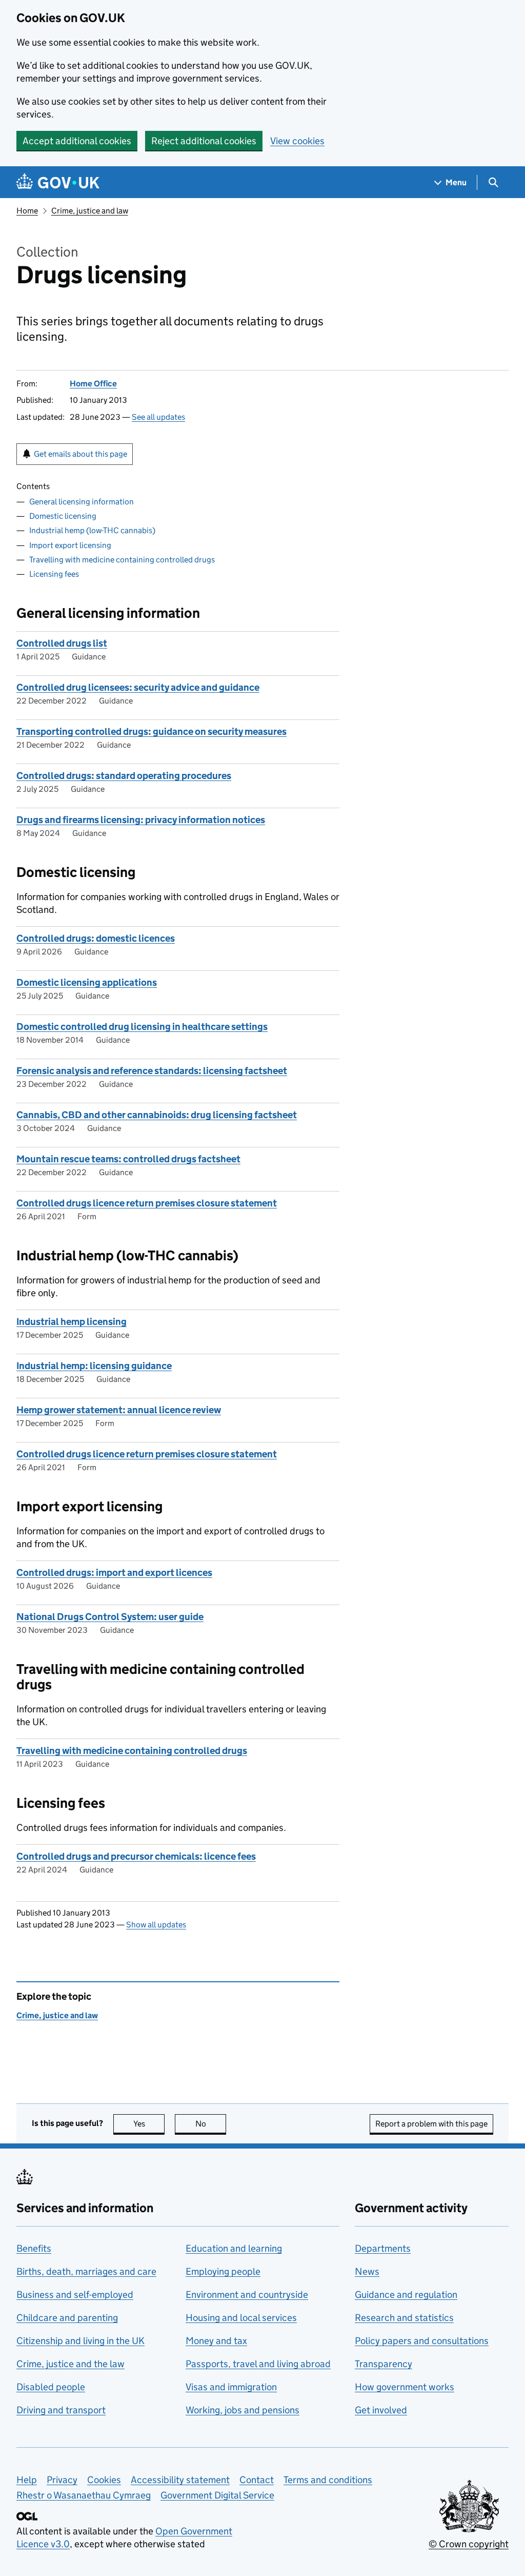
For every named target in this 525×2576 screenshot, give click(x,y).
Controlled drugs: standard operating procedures (124, 776)
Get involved (381, 2410)
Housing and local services (241, 2318)
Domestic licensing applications (87, 982)
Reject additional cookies (204, 141)
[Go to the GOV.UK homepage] (58, 182)
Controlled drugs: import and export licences (114, 1573)
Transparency (383, 2364)
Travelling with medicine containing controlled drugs (122, 560)
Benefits (34, 2248)
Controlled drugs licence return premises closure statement (147, 1203)
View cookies (297, 141)
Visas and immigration (231, 2387)
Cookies (104, 2480)
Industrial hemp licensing (72, 1322)
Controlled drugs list (62, 643)
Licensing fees (54, 574)
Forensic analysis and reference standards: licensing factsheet (152, 1071)
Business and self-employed (75, 2295)
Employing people (223, 2271)
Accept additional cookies (77, 141)
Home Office (93, 384)
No (211, 2124)
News (367, 2271)
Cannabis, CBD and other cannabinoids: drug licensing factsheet (157, 1115)
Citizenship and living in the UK (80, 2341)
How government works (405, 2387)
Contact (257, 2480)
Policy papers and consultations (422, 2341)
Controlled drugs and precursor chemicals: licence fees (136, 1856)
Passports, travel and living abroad (258, 2364)
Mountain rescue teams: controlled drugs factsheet (128, 1159)
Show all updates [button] (156, 1925)
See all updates (158, 417)
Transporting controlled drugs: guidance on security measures (152, 731)
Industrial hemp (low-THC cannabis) (92, 530)
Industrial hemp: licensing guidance (94, 1366)
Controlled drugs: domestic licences (96, 938)
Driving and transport (61, 2410)
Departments (383, 2248)
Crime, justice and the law (70, 2364)
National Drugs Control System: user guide (110, 1617)
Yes (149, 2124)
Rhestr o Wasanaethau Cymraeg (84, 2495)
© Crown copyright (469, 2544)
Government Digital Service (217, 2495)
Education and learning (234, 2248)
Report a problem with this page (431, 2124)
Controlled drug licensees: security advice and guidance (138, 687)
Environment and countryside (247, 2295)
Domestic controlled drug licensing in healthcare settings (142, 1027)
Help (27, 2480)
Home (27, 211)
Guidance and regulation (406, 2295)
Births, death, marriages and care (86, 2271)
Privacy (62, 2480)
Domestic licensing (63, 516)
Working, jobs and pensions (243, 2410)
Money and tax (216, 2341)
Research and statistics (404, 2318)
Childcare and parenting (67, 2318)
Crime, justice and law (90, 211)
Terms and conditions (328, 2480)
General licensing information (82, 502)
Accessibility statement (180, 2480)
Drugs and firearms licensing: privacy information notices (141, 820)
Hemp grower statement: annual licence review (119, 1410)
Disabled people (51, 2387)
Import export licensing (70, 545)
